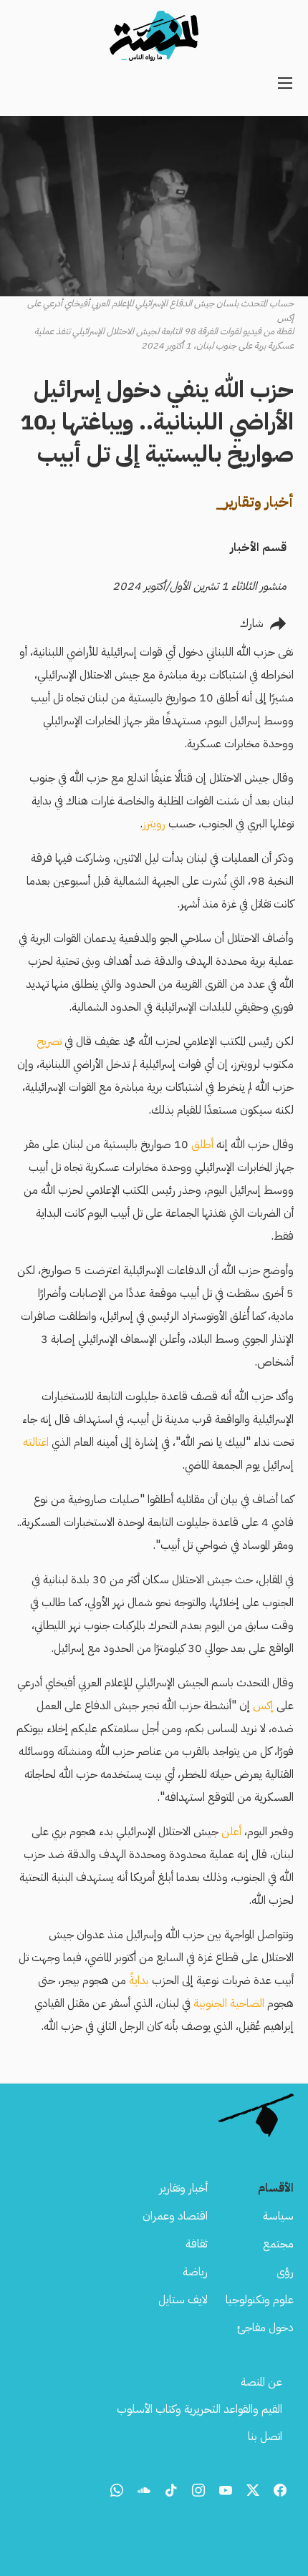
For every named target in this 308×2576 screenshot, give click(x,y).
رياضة (195, 2272)
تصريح (49, 1041)
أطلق (202, 1144)
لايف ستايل (183, 2300)
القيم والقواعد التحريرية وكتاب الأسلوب (199, 2409)
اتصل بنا (265, 2436)
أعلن (231, 1832)
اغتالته (36, 1442)
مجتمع (278, 2244)
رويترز (154, 824)
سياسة (278, 2216)
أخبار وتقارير (183, 2188)
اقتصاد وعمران (175, 2216)
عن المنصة (261, 2382)
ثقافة (197, 2244)
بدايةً (139, 1980)
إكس (263, 1706)
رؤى (285, 2272)
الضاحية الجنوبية (229, 2003)
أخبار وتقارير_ (255, 502)
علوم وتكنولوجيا (260, 2300)
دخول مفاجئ (265, 2328)
